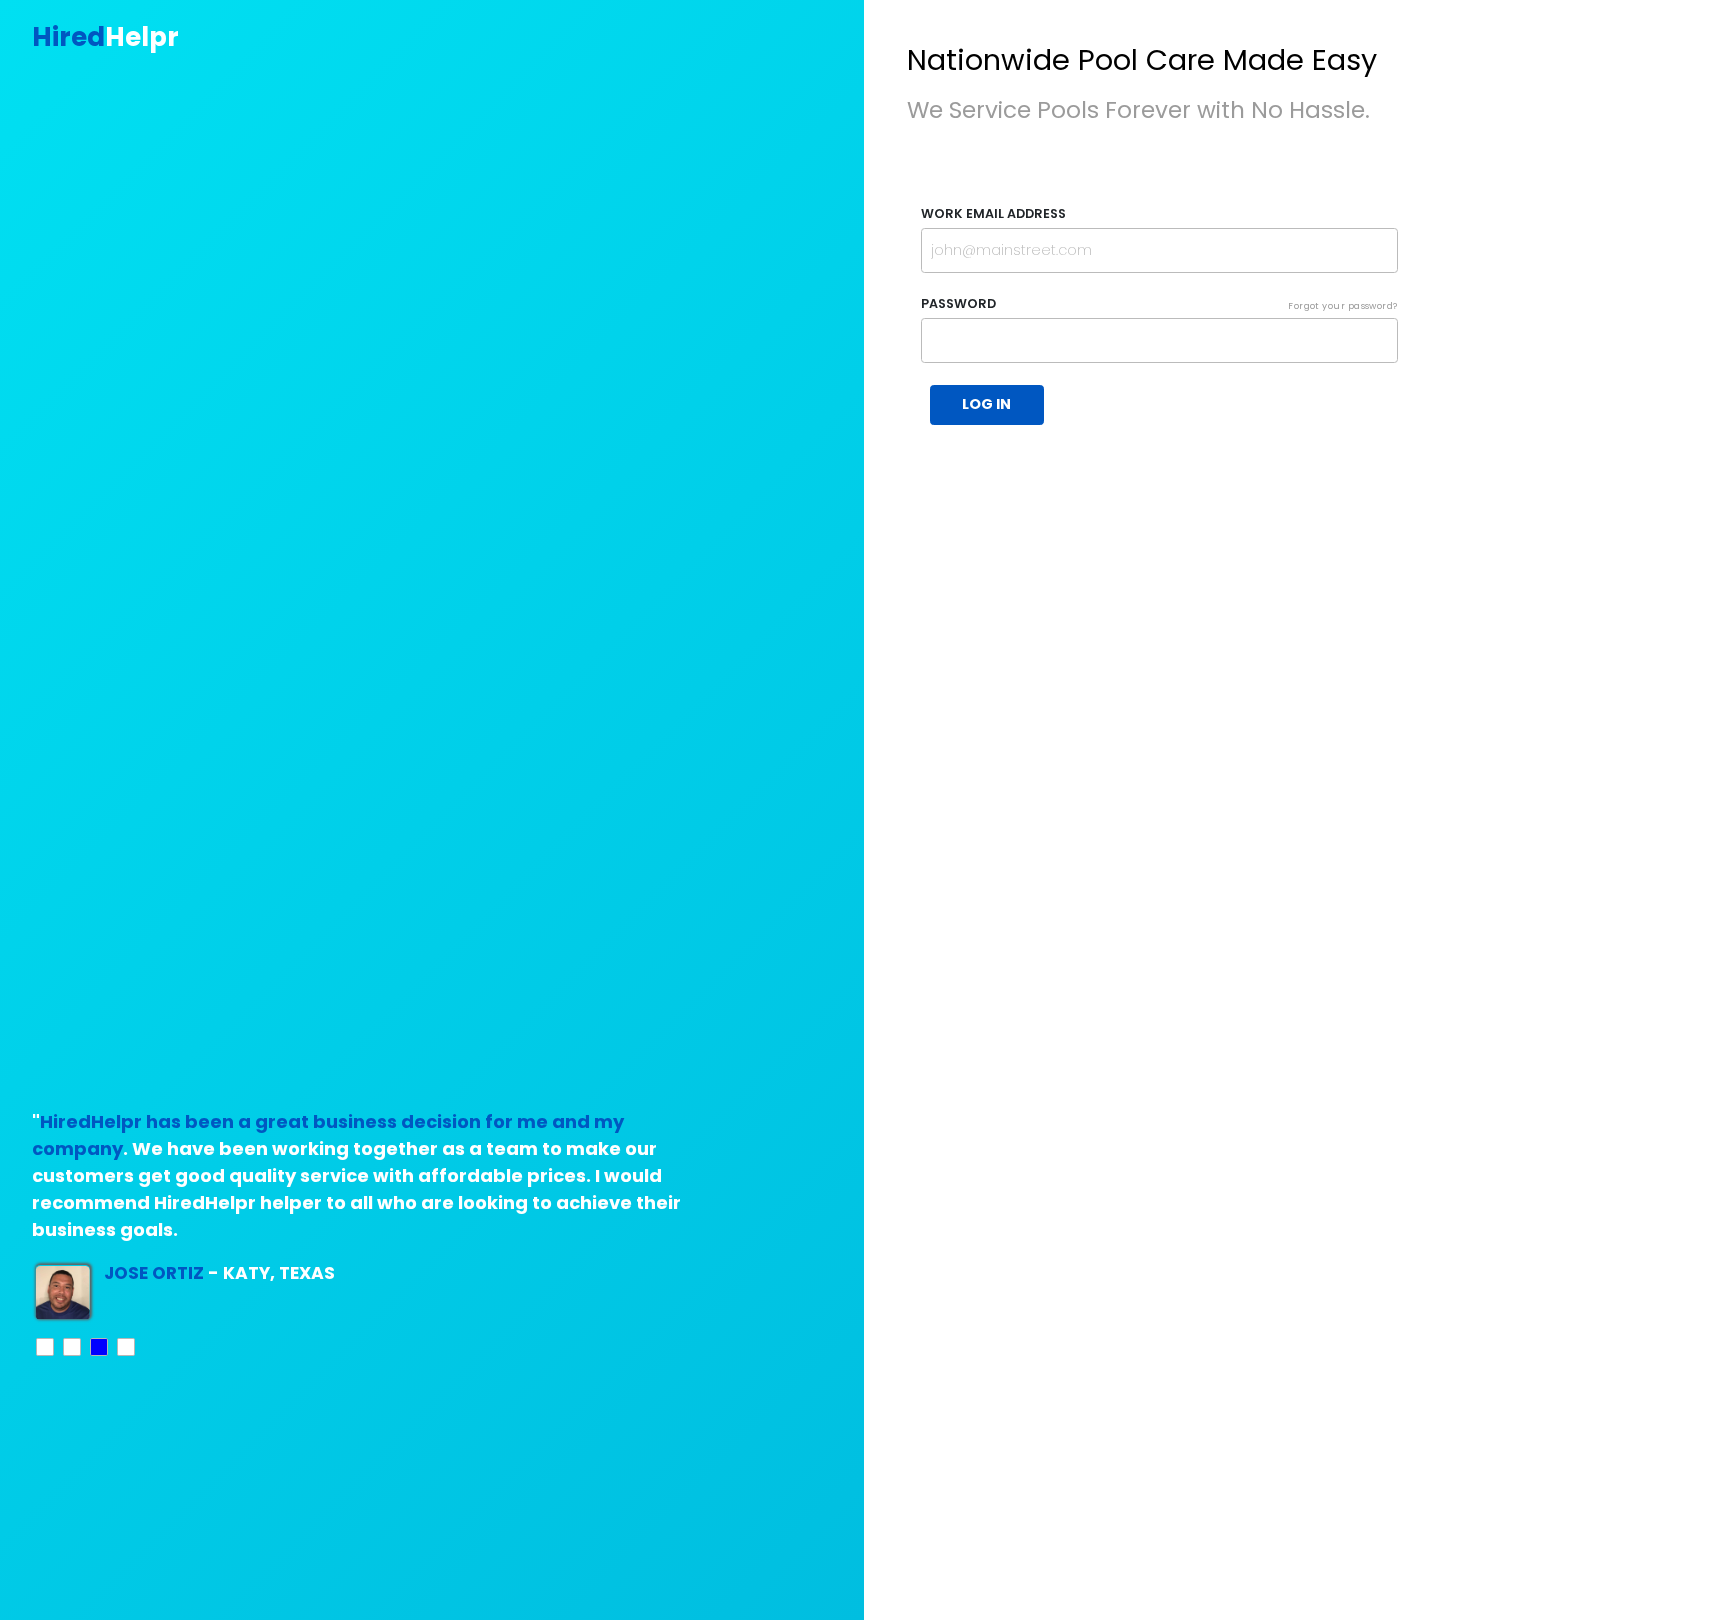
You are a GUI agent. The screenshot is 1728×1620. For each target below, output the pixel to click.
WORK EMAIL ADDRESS (993, 213)
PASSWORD (1159, 304)
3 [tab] (100, 1348)
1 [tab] (46, 1348)
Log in (986, 404)
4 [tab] (127, 1348)
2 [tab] (73, 1348)
